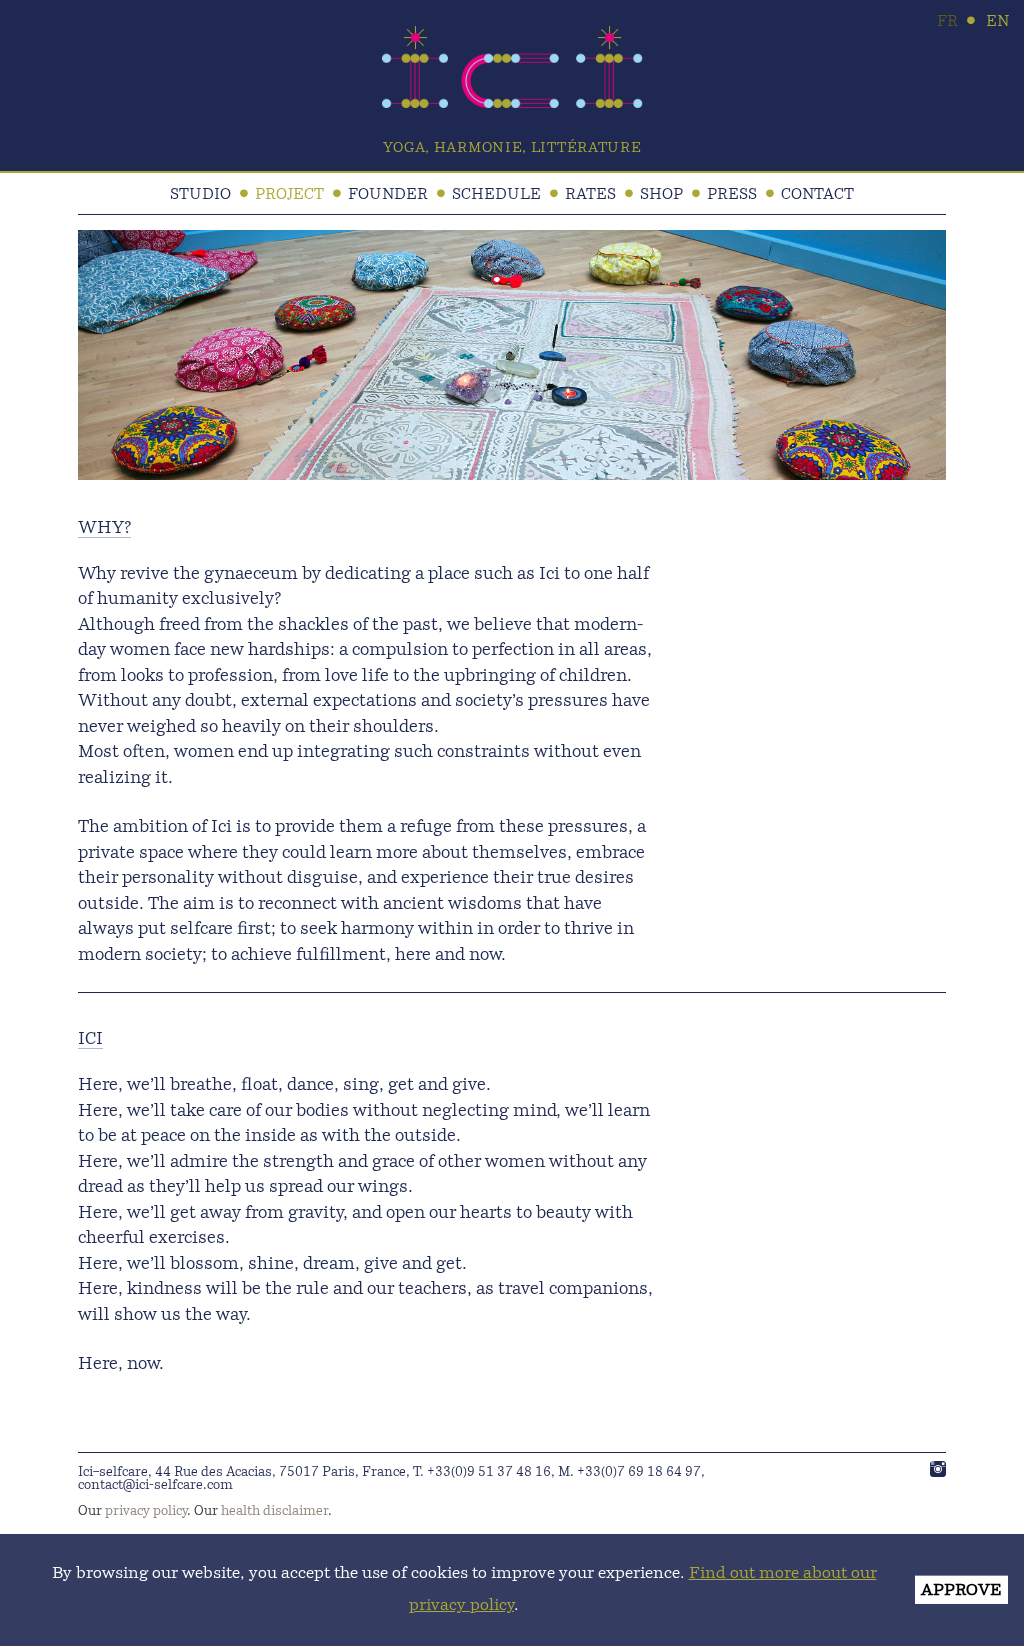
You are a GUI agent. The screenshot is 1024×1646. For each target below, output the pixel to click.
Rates (590, 195)
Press (732, 195)
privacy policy (146, 1511)
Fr (947, 22)
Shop (661, 195)
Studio (200, 195)
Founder (388, 195)
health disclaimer (274, 1511)
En (997, 22)
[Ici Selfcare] (512, 104)
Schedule (496, 195)
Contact (817, 195)
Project (289, 195)
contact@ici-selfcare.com (155, 1485)
